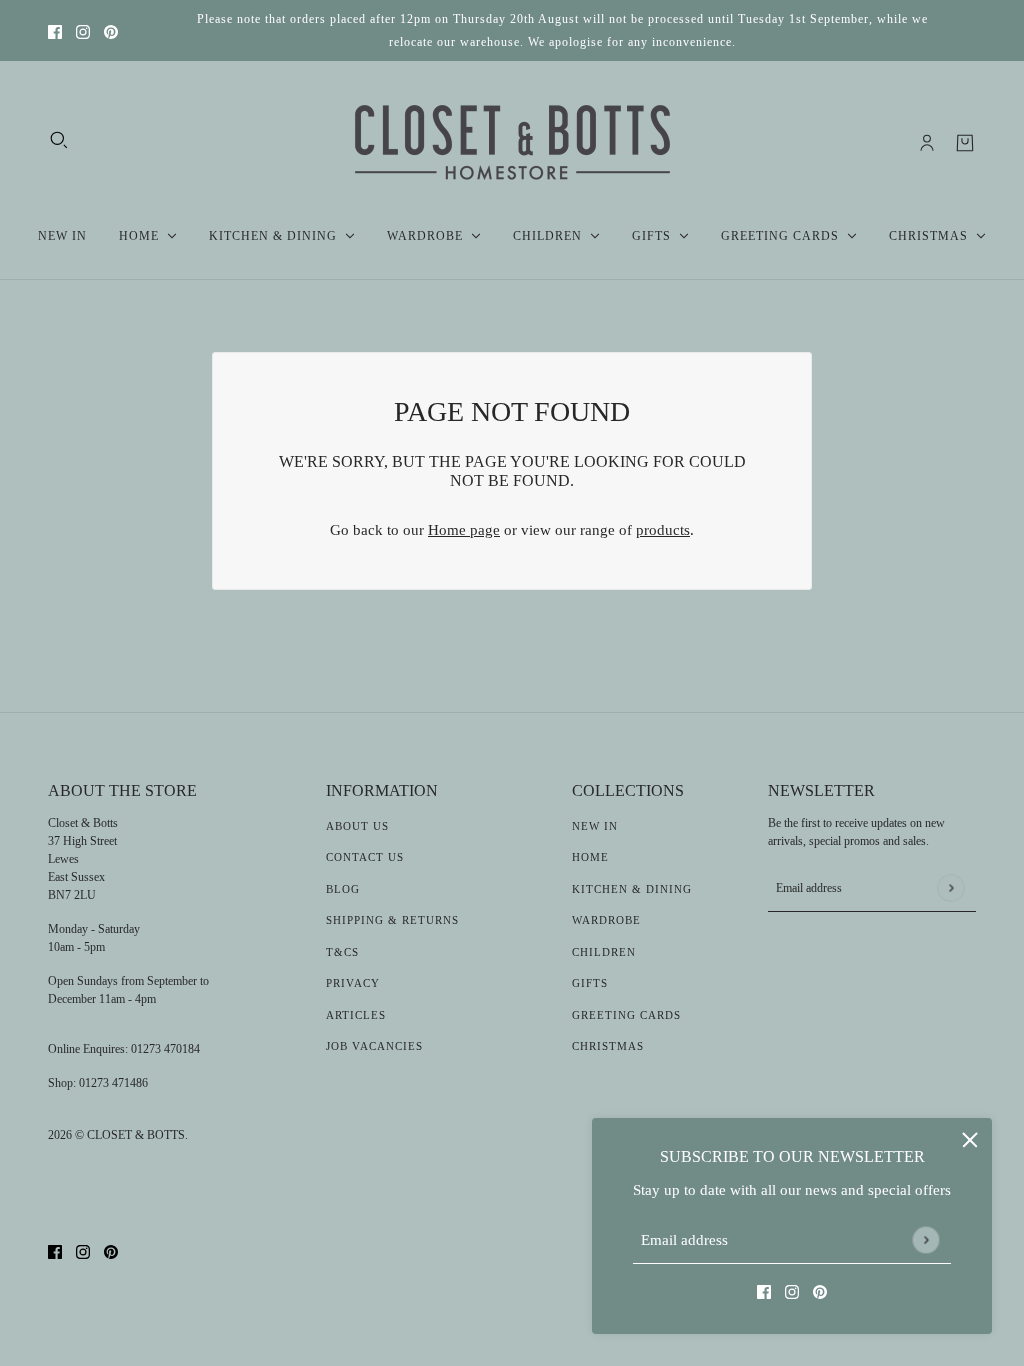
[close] (970, 1140)
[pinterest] (111, 30)
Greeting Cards (626, 1015)
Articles (356, 1015)
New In (595, 826)
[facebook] (55, 30)
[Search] (59, 140)
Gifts (590, 983)
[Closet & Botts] (512, 143)
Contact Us (365, 857)
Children (604, 952)
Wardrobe (606, 920)
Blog (343, 889)
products (663, 530)
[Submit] (925, 1239)
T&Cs (342, 952)
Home (590, 857)
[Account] (927, 143)
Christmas (608, 1046)
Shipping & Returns (392, 920)
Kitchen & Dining (632, 889)
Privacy (353, 983)
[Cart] (965, 143)
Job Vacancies (374, 1046)
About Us (357, 826)
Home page (464, 530)
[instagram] (83, 30)
